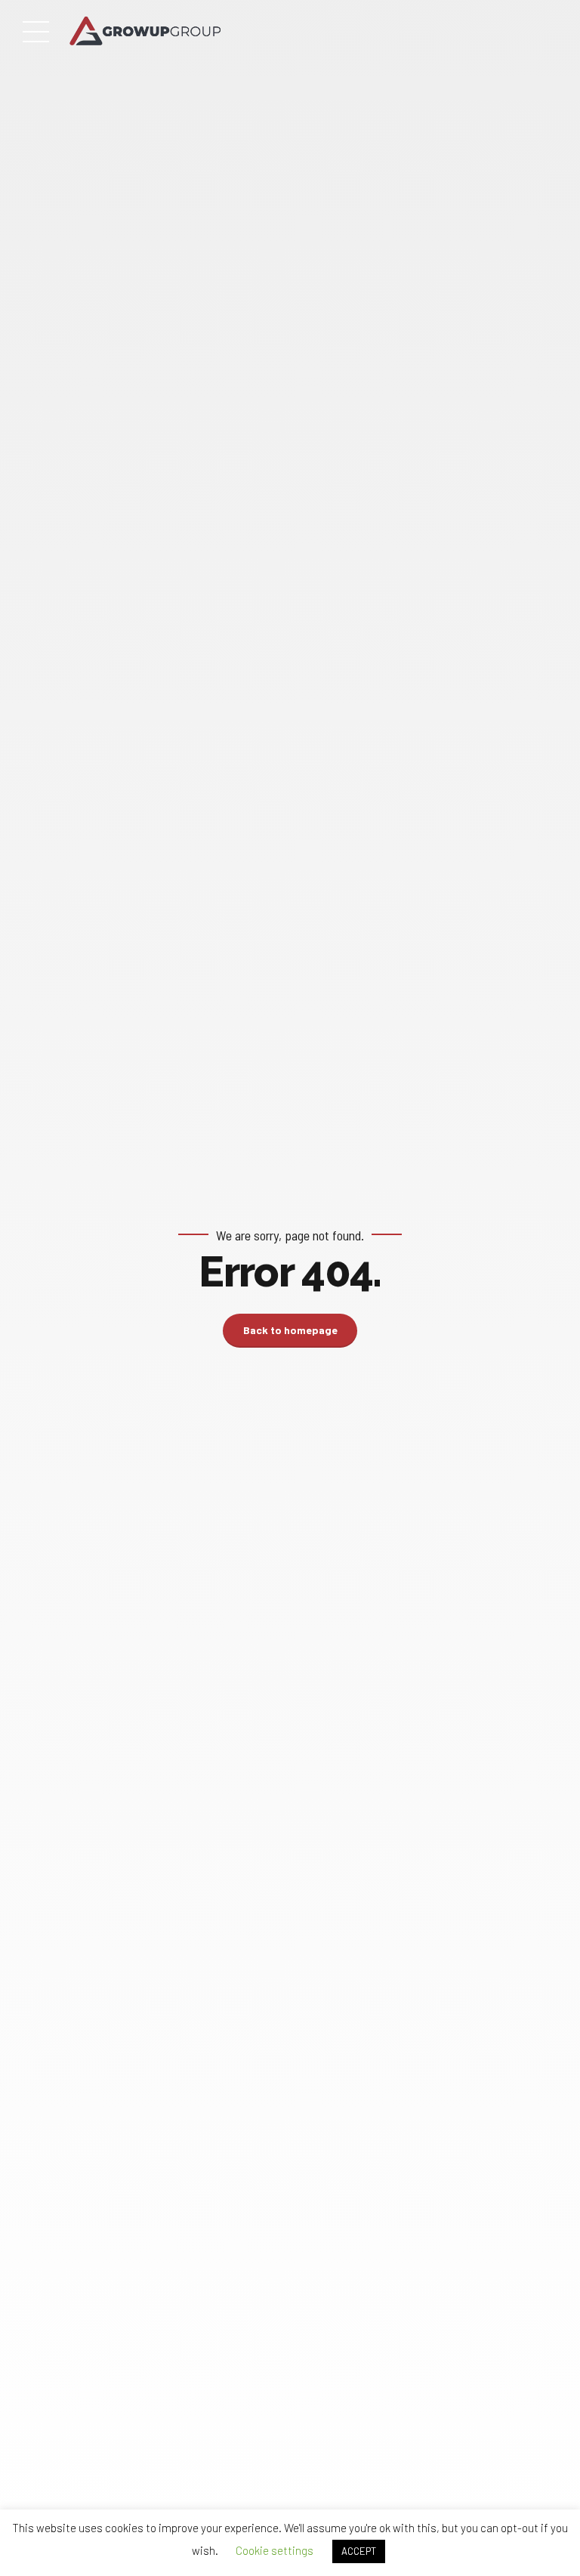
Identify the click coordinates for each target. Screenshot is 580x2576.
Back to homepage (290, 1330)
